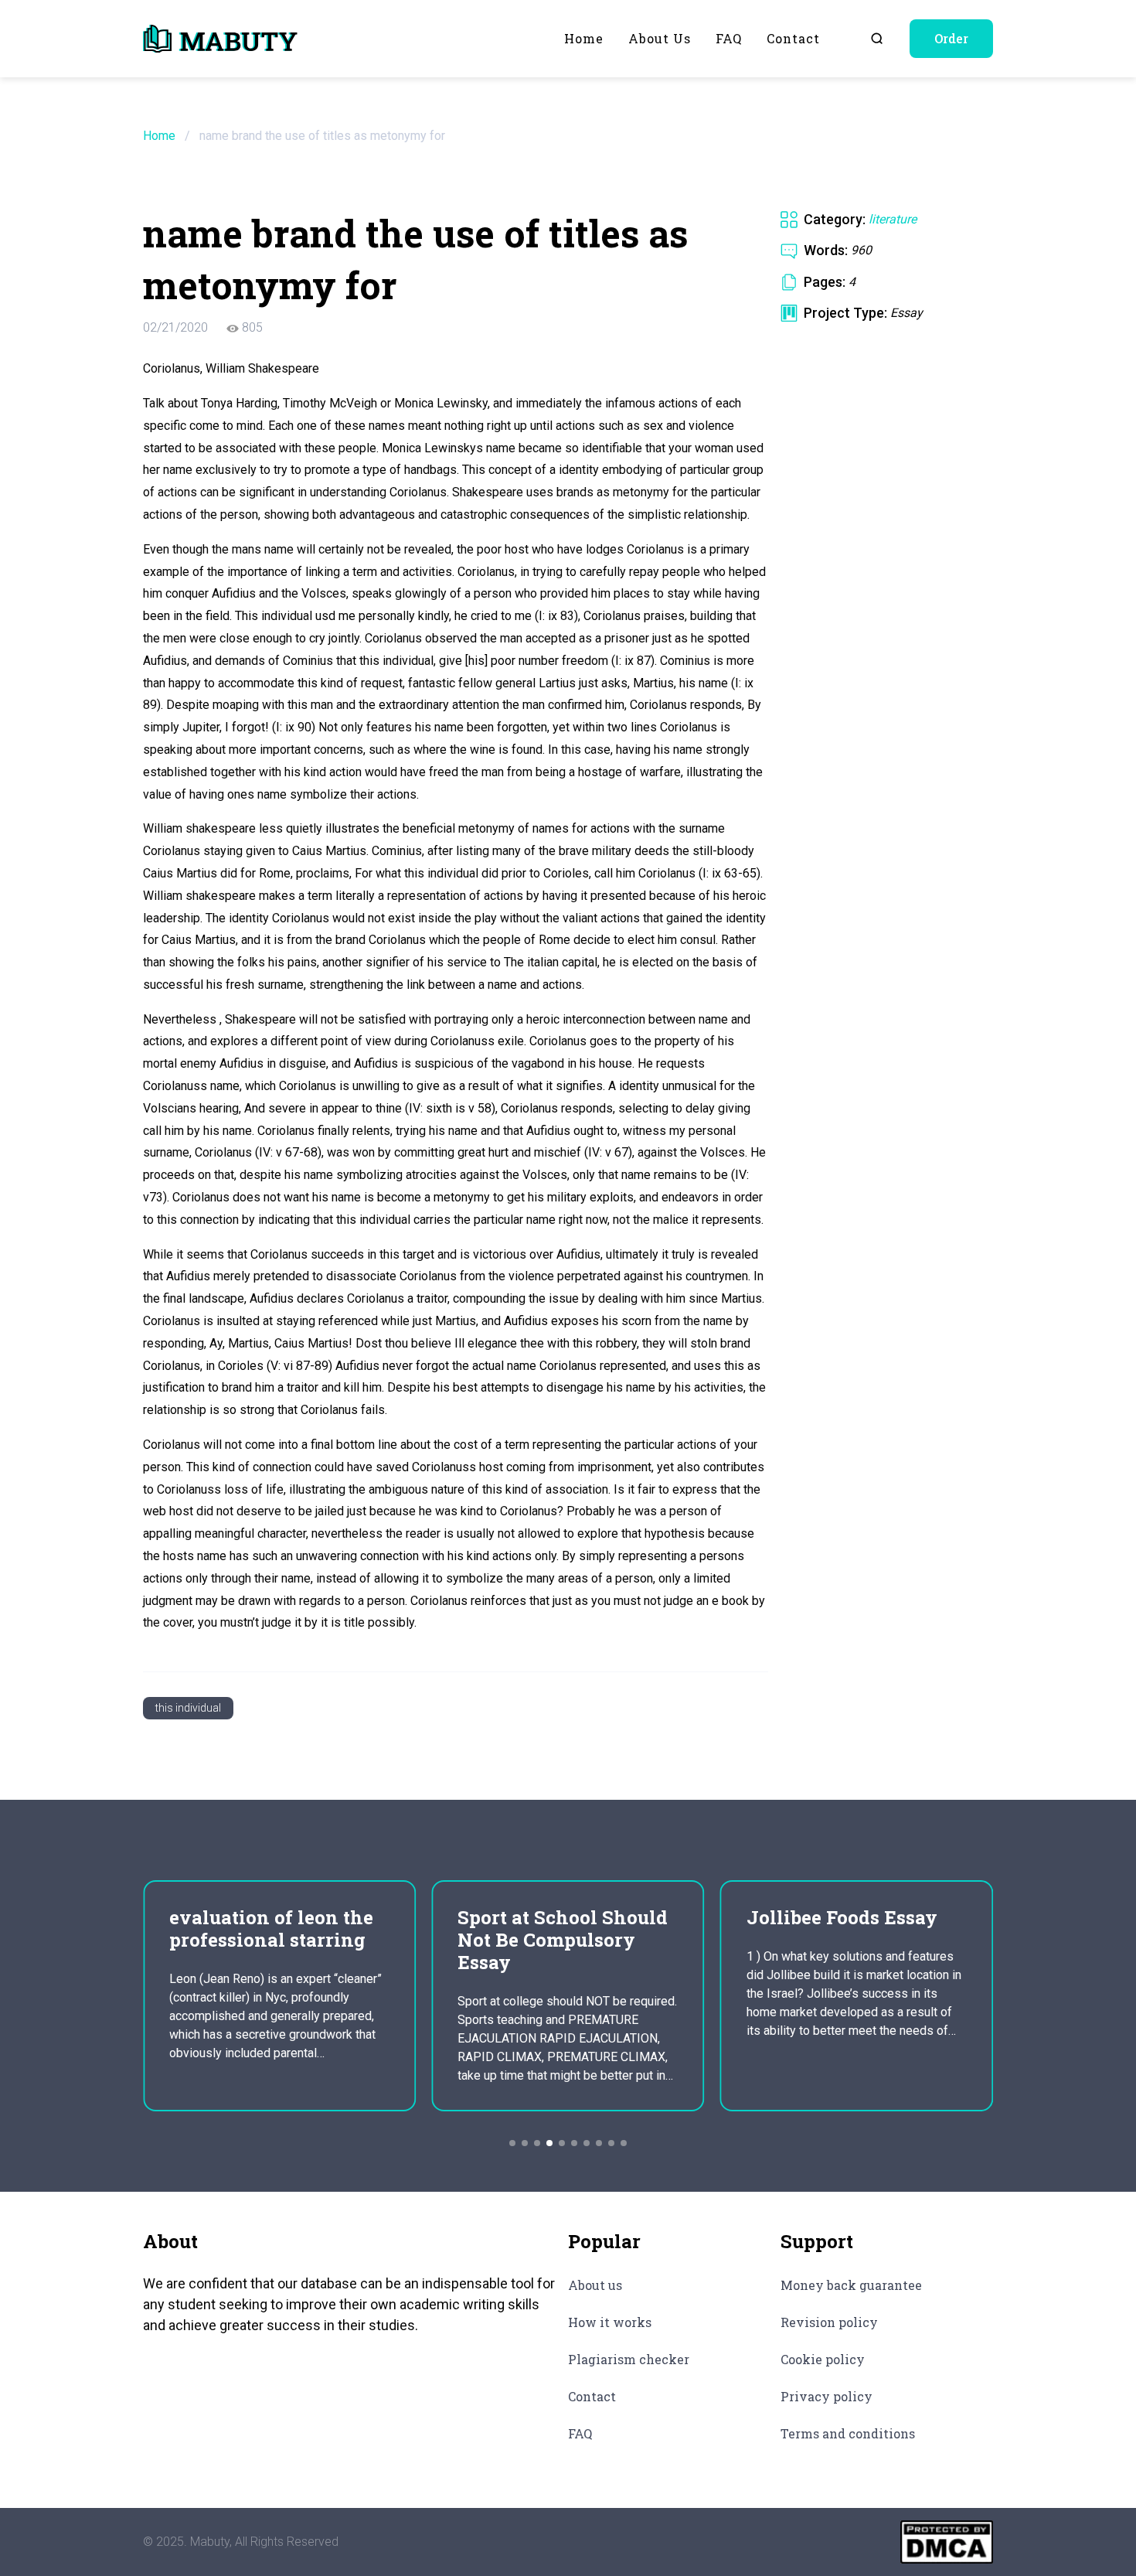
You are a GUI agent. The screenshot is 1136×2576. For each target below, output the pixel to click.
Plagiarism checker (629, 2359)
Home (584, 38)
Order (951, 38)
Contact (793, 38)
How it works (610, 2322)
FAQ (729, 38)
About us (660, 38)
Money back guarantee (851, 2285)
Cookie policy (823, 2359)
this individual (188, 1708)
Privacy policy (826, 2396)
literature (893, 219)
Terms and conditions (848, 2433)
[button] (512, 2143)
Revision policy (829, 2322)
